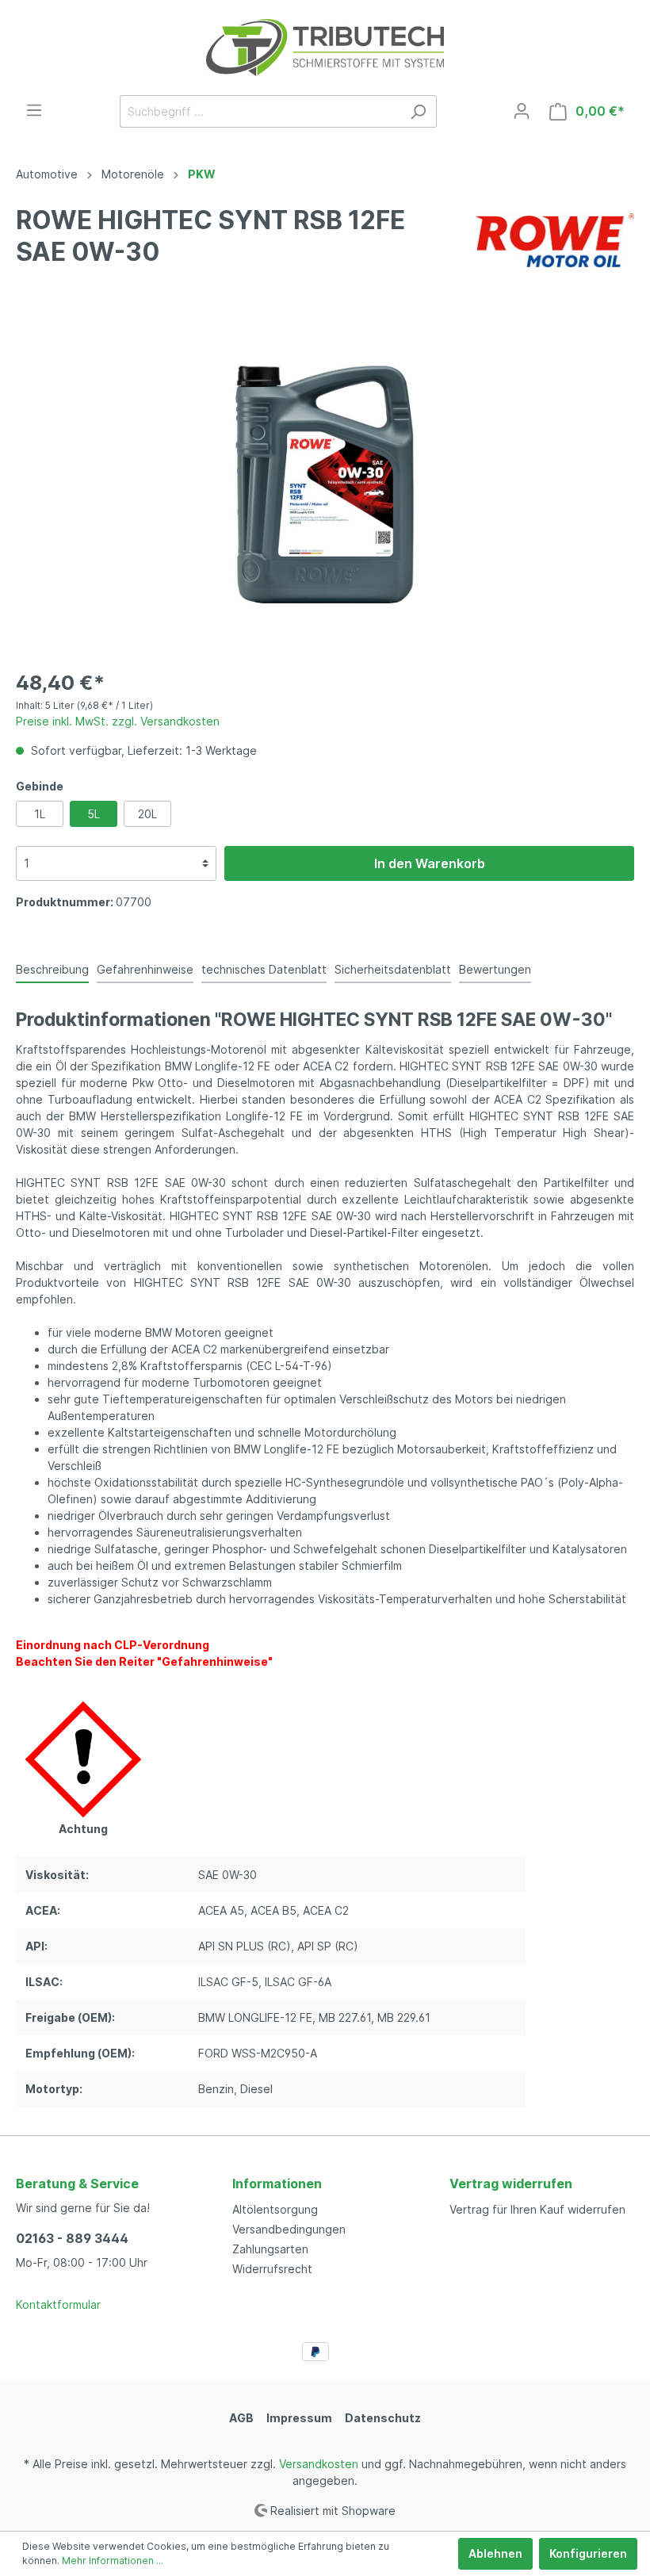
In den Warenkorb (430, 863)
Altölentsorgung (275, 2209)
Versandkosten (319, 2464)
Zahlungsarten (270, 2249)
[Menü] (34, 110)
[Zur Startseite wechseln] (325, 48)
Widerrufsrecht (272, 2269)
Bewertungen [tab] (495, 969)
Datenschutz (383, 2418)
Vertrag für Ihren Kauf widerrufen (537, 2209)
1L (40, 814)
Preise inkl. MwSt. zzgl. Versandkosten (118, 721)
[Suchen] (418, 111)
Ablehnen (495, 2553)
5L (94, 814)
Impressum (299, 2418)
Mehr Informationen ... (113, 2561)
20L (147, 814)
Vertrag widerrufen (511, 2184)
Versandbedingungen (289, 2229)
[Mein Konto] (522, 111)
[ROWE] (555, 239)
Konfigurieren (588, 2553)
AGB (241, 2418)
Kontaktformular (58, 2304)
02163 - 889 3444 (72, 2238)
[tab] (52, 969)
